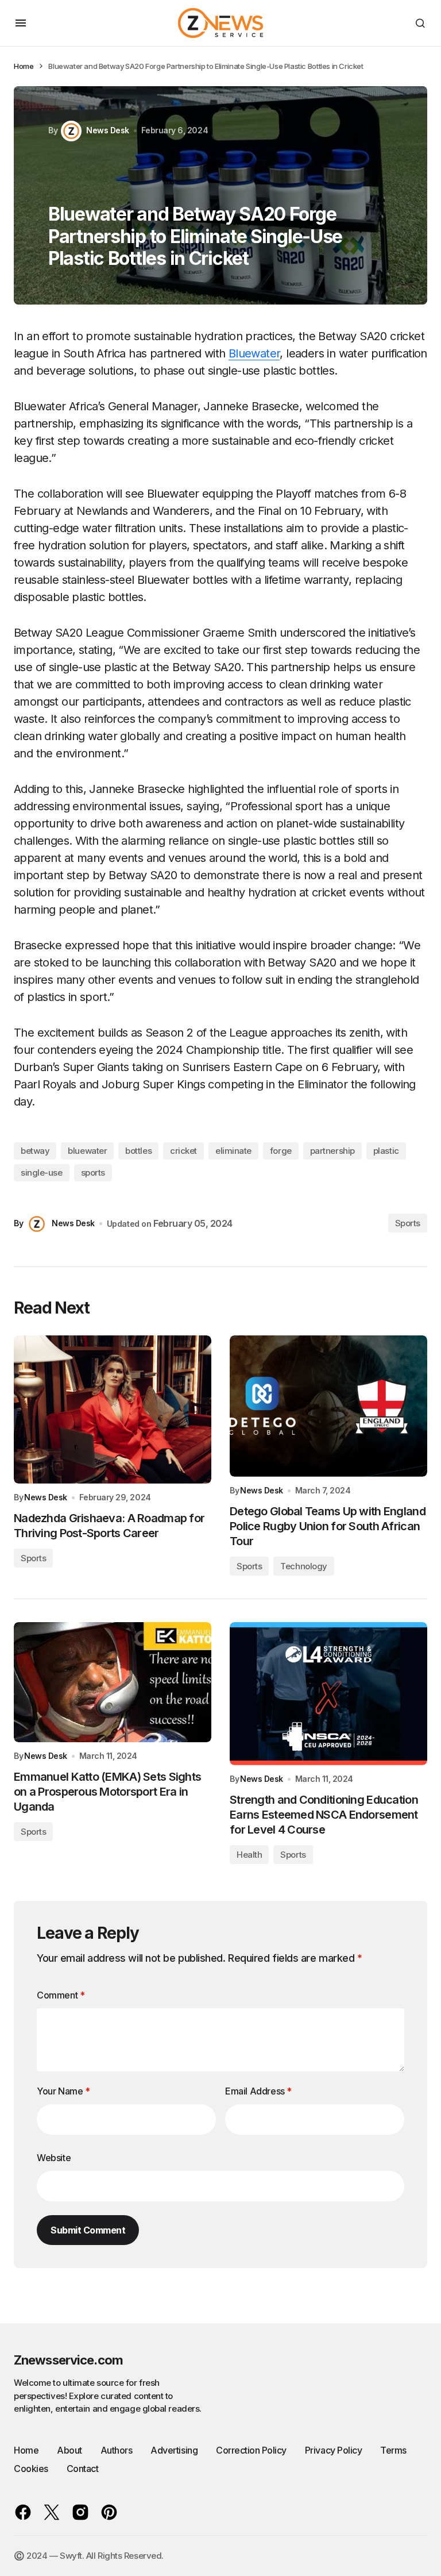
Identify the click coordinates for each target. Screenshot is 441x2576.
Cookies (31, 2469)
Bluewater (254, 353)
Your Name (63, 2091)
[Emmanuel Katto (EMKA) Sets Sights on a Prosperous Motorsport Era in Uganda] (113, 1682)
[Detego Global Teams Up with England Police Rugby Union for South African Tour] (328, 1406)
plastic (386, 1151)
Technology (304, 1566)
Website (54, 2158)
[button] (21, 23)
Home (24, 66)
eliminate (233, 1151)
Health (249, 1855)
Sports (408, 1223)
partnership (332, 1151)
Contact (83, 2469)
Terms (393, 2450)
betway (35, 1151)
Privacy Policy (333, 2450)
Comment (61, 1995)
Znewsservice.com (68, 2360)
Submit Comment (88, 2230)
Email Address (258, 2091)
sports (93, 1173)
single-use (42, 1173)
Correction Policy (251, 2450)
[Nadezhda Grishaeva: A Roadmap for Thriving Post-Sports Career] (113, 1410)
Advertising (174, 2450)
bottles (138, 1151)
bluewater (87, 1151)
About (69, 2450)
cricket (183, 1151)
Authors (117, 2450)
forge (281, 1151)
